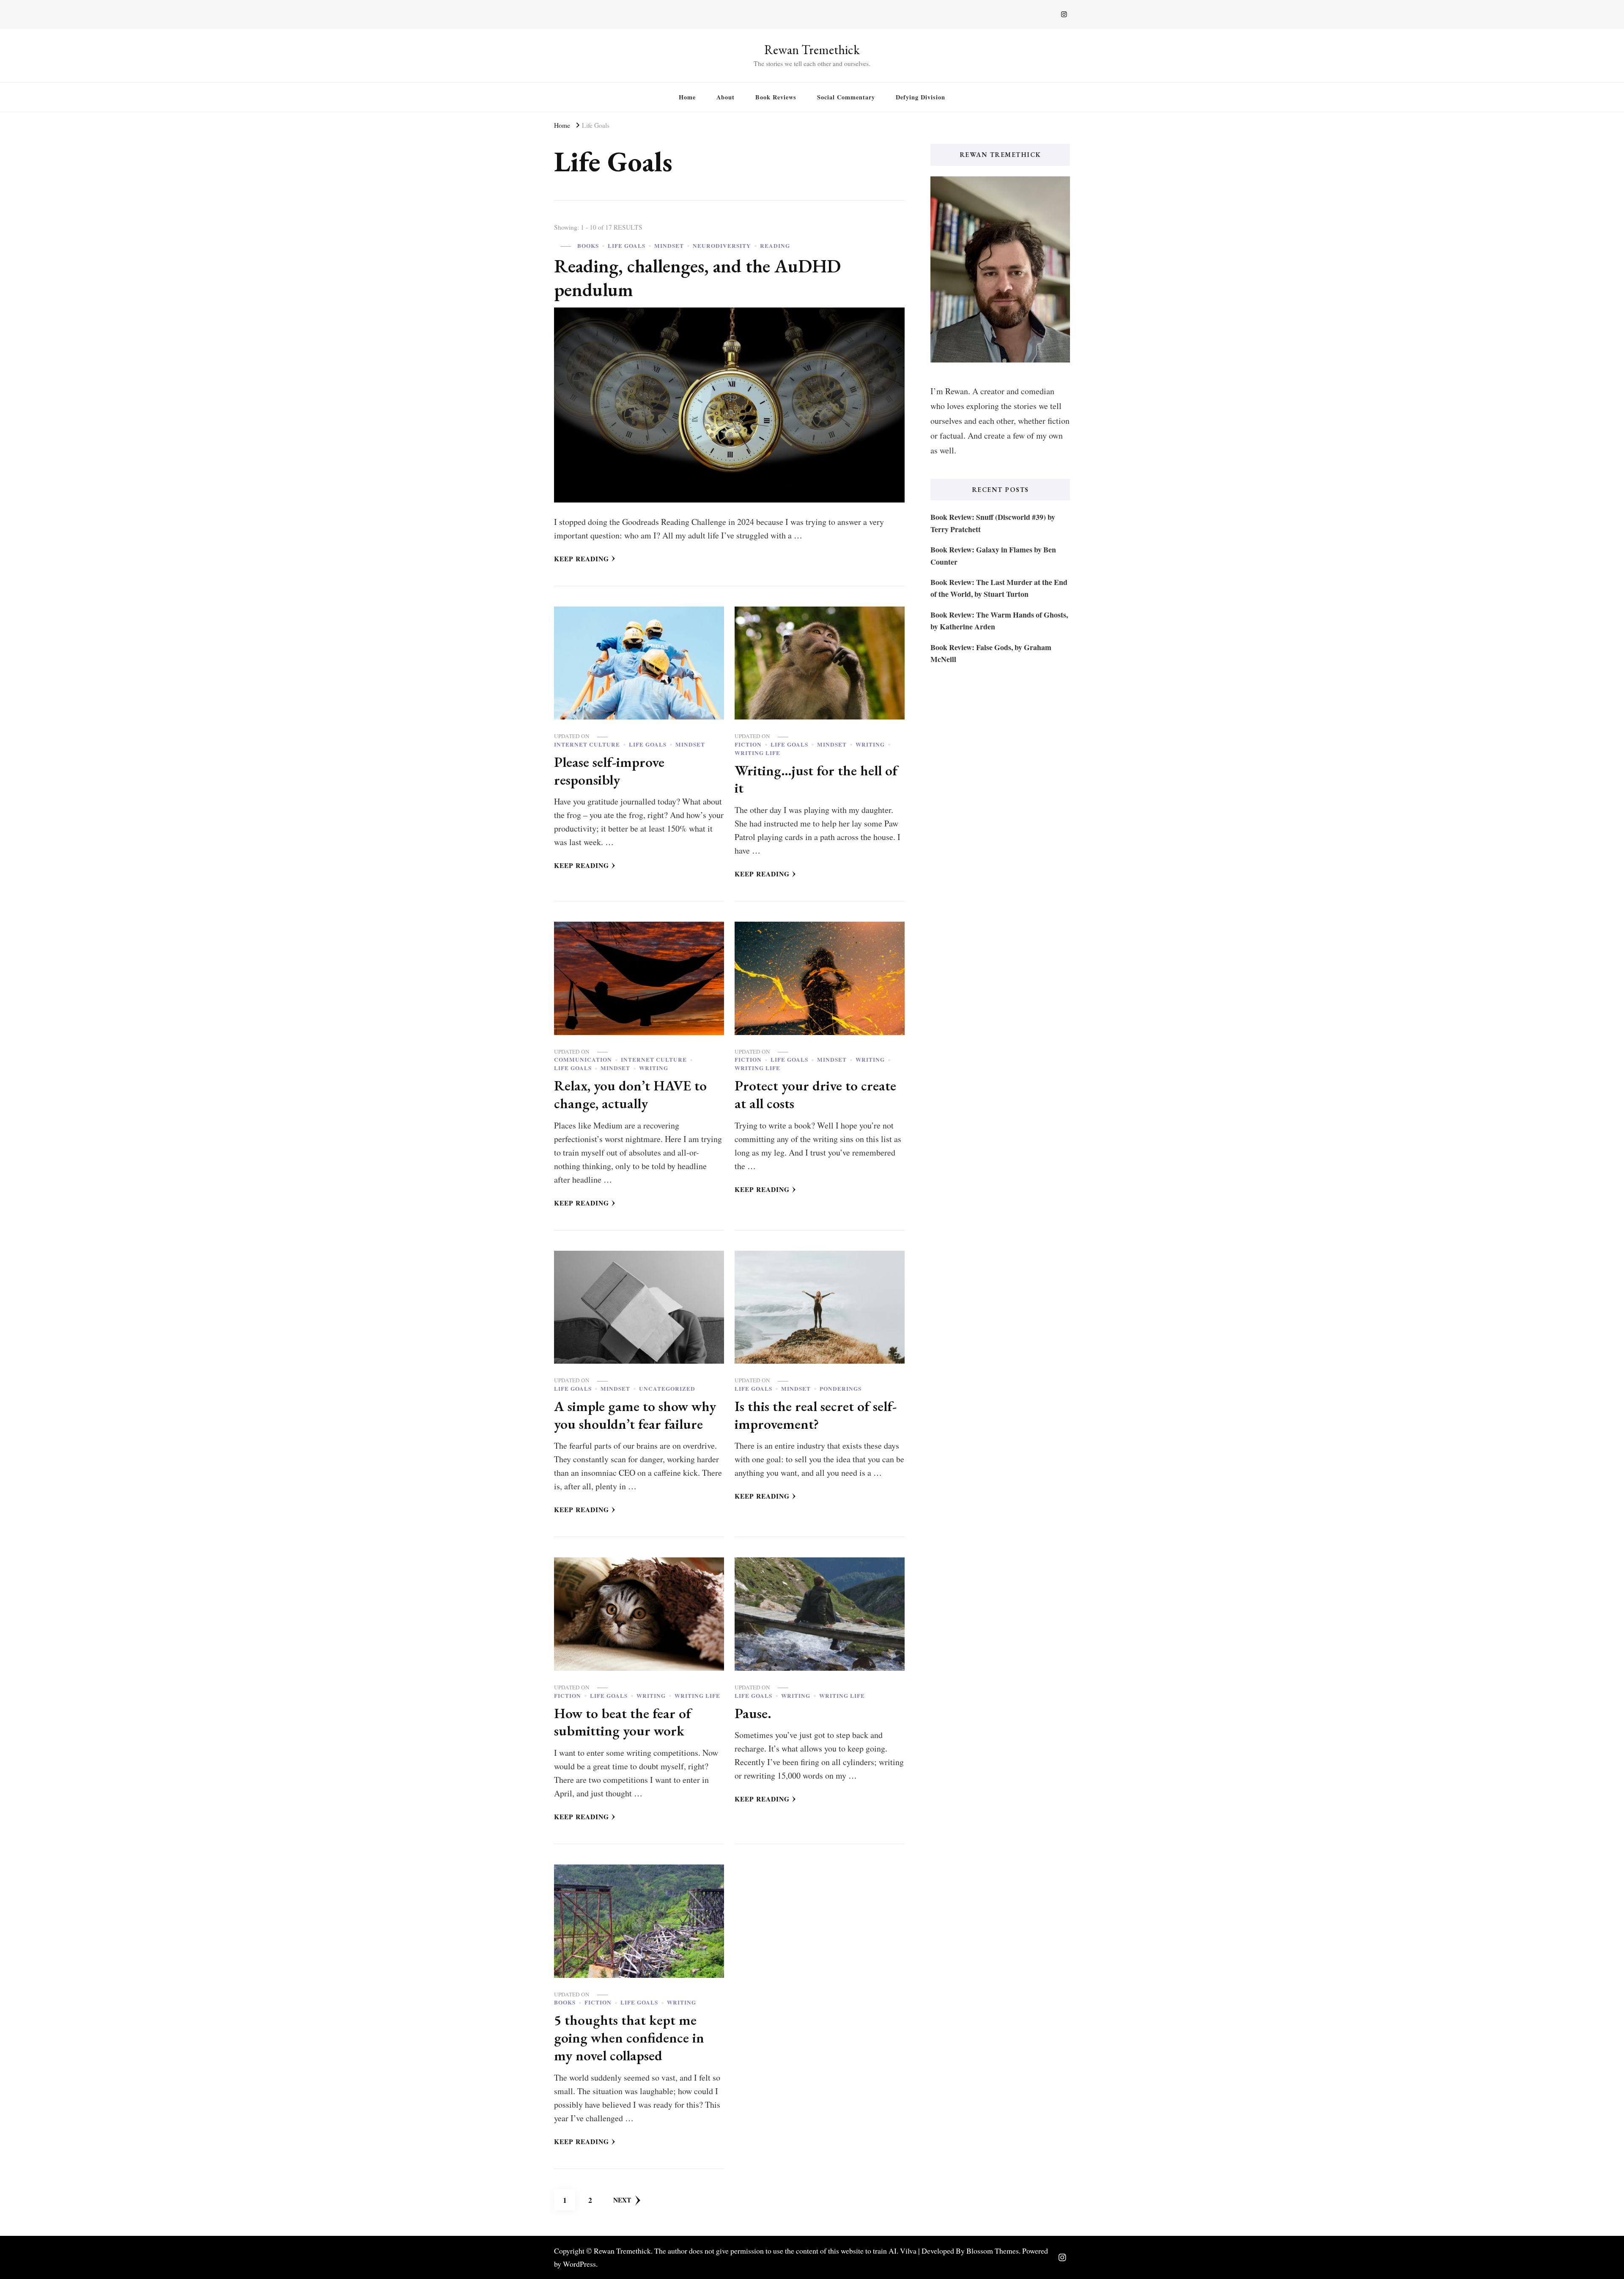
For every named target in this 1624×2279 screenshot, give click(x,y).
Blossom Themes (993, 2251)
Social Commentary (846, 97)
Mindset (669, 246)
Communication (583, 1060)
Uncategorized (667, 1389)
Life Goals (627, 246)
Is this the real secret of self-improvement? (816, 1415)
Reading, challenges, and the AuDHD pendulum (697, 277)
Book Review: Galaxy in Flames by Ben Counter (993, 555)
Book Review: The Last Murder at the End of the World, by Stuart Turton (999, 588)
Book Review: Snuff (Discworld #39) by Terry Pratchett (993, 523)
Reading (775, 246)
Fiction (748, 745)
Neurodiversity (722, 246)
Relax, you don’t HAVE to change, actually (630, 1094)
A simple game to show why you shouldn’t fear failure (635, 1415)
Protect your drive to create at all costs (815, 1094)
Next (622, 2200)
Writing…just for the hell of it (816, 779)
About (726, 97)
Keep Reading (582, 559)
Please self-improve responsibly (609, 771)
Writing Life (757, 753)
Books (588, 246)
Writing (870, 745)
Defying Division (920, 97)
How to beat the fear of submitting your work (623, 1722)
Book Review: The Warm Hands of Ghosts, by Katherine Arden (999, 621)
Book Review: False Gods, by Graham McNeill (991, 653)
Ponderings (841, 1389)
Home (687, 97)
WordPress (579, 2264)
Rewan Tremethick (812, 50)
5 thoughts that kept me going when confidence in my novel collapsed (629, 2037)
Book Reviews (776, 97)
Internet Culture (587, 745)
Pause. (753, 1713)
